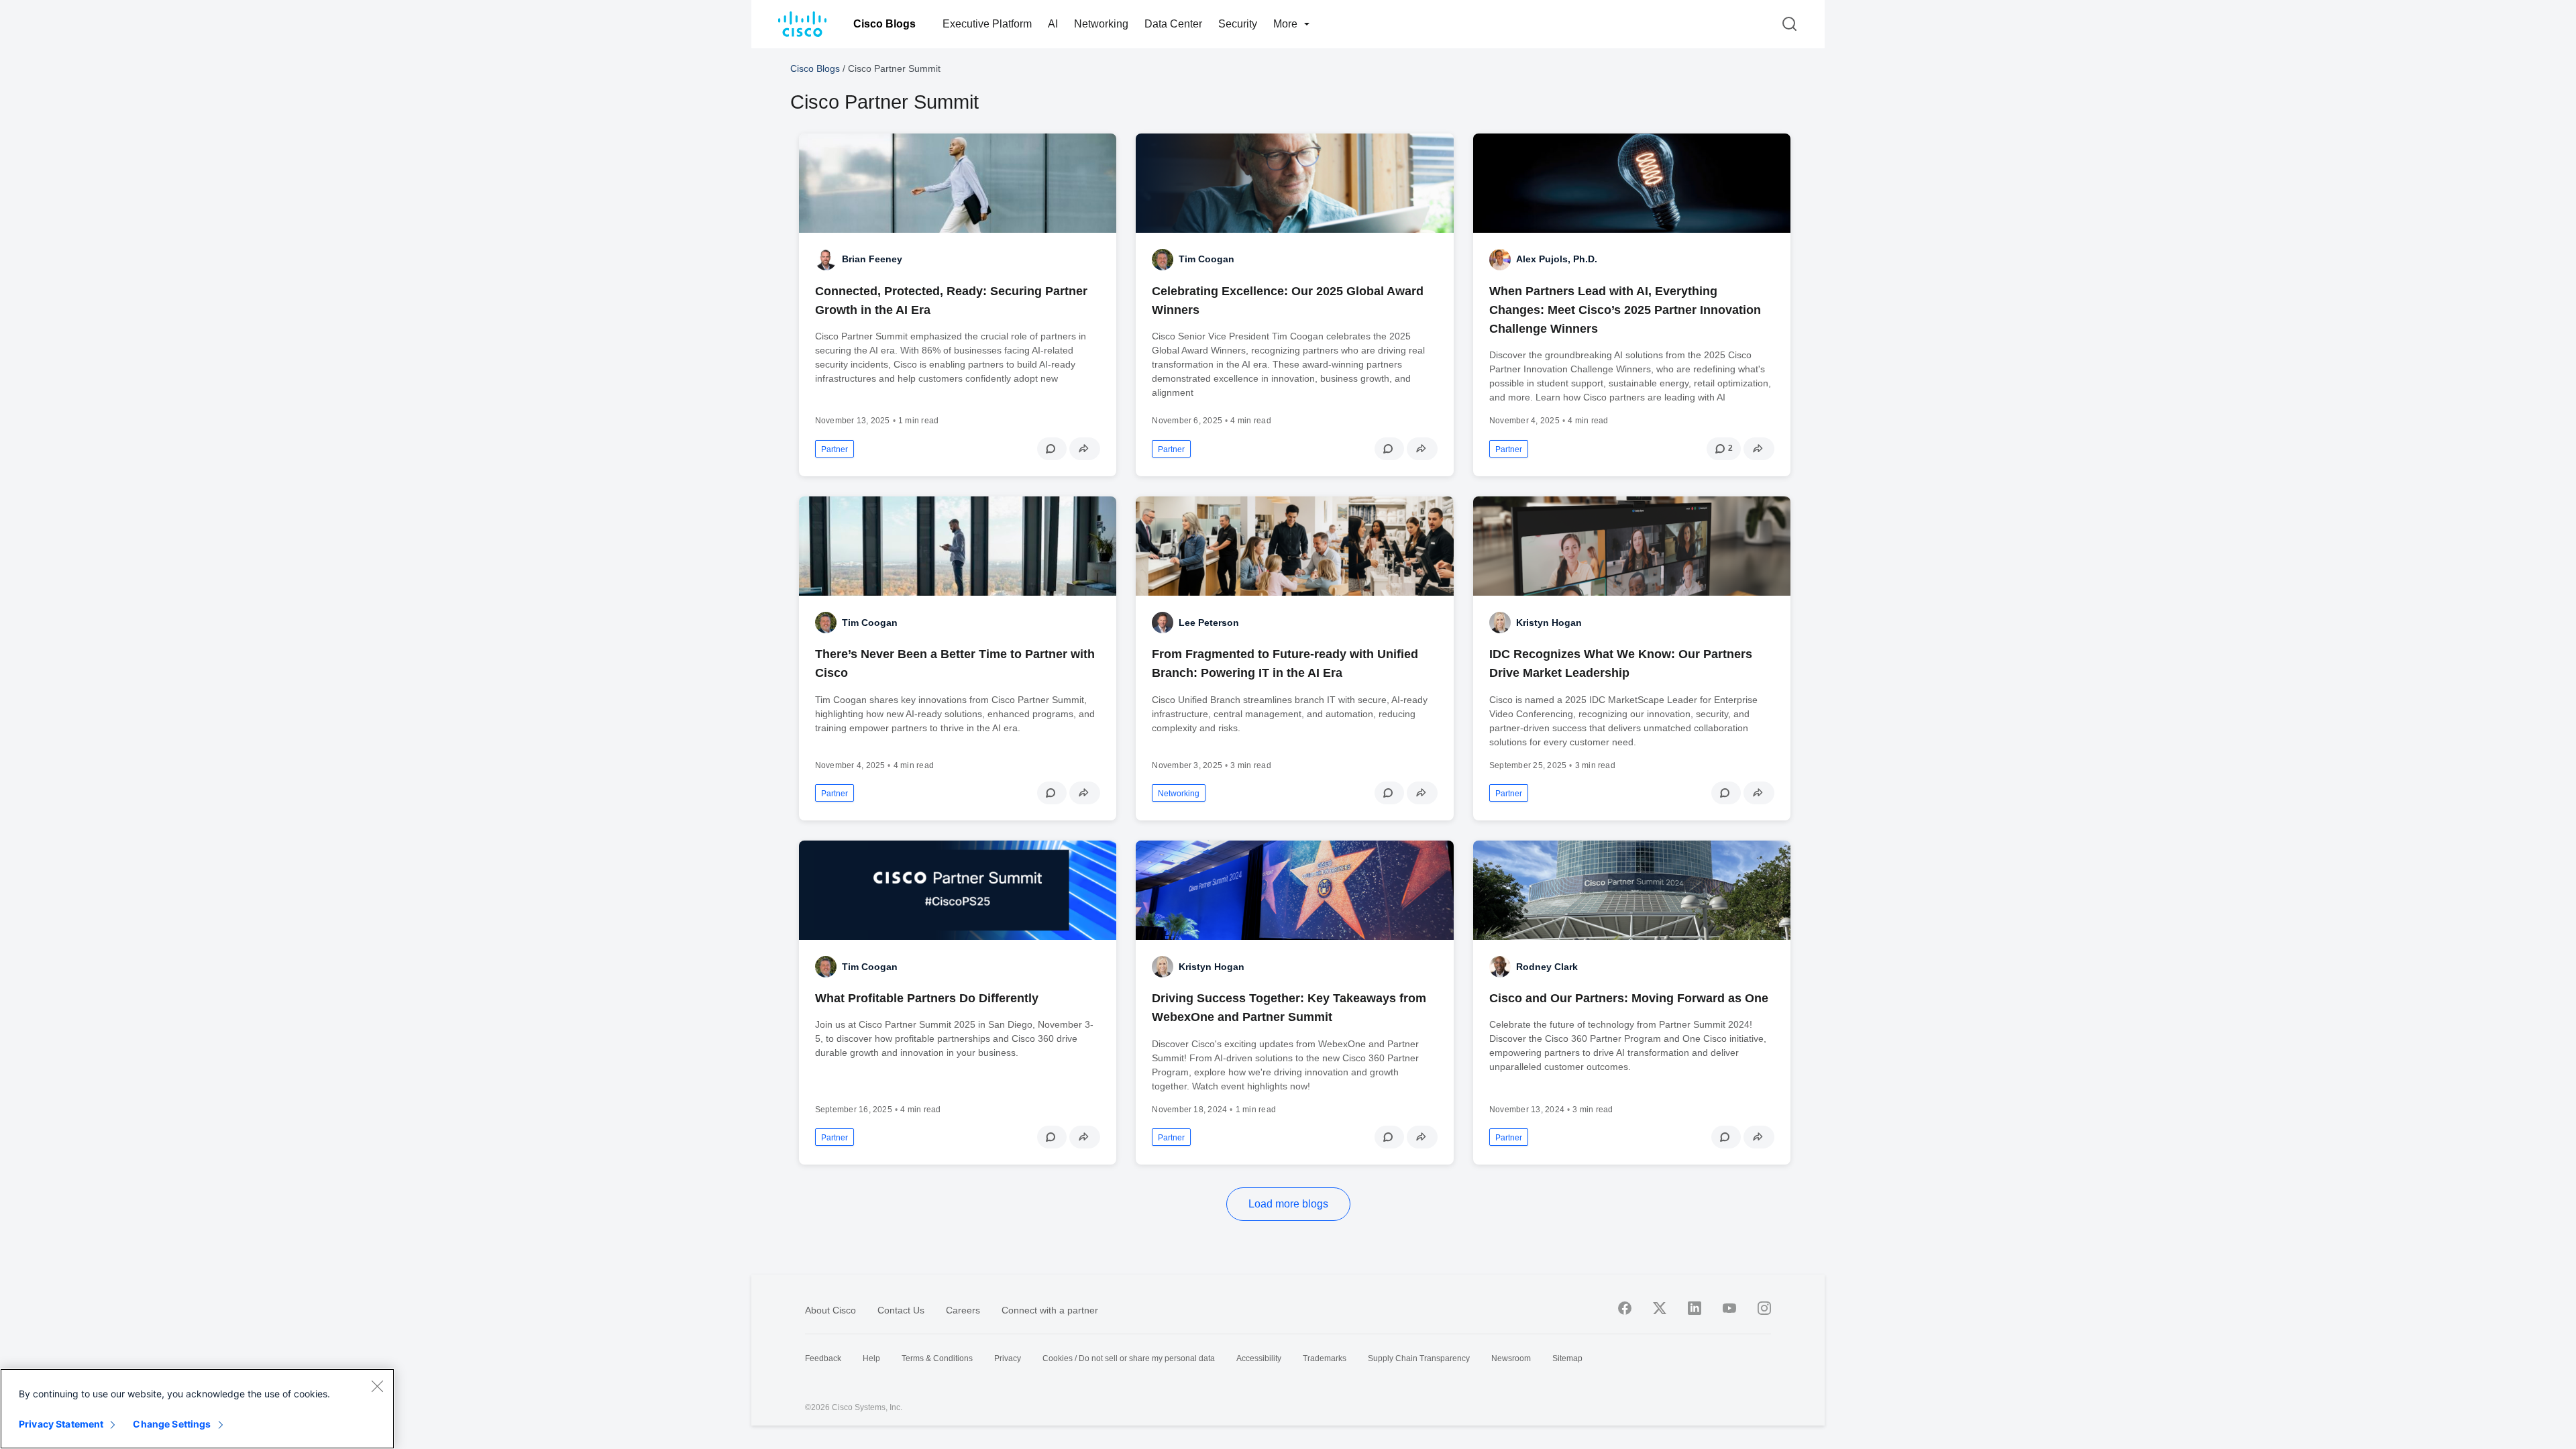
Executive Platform (987, 24)
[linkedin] (1695, 1308)
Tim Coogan (1206, 259)
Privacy (1008, 1358)
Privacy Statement (61, 1424)
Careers (963, 1310)
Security (1238, 24)
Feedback (823, 1358)
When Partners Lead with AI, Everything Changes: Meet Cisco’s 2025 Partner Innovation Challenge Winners (1625, 310)
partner (835, 449)
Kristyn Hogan (1549, 623)
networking (1179, 794)
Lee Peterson (1209, 623)
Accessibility (1259, 1358)
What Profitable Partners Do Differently (927, 998)
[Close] (377, 1386)
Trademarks (1325, 1358)
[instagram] (1764, 1308)
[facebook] (1625, 1308)
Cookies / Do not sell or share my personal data (1129, 1358)
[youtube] (1729, 1308)
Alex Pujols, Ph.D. (1557, 259)
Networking (1101, 24)
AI (1053, 24)
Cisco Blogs (884, 24)
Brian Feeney (872, 259)
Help (871, 1358)
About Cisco (830, 1310)
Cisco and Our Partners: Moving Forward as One (1629, 998)
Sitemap (1567, 1358)
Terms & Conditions (937, 1358)
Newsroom (1511, 1358)
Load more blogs (1288, 1204)
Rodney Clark (1547, 967)
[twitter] (1660, 1308)
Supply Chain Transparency (1419, 1358)
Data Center (1173, 24)
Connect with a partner (1050, 1310)
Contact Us (901, 1310)
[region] (197, 1409)
